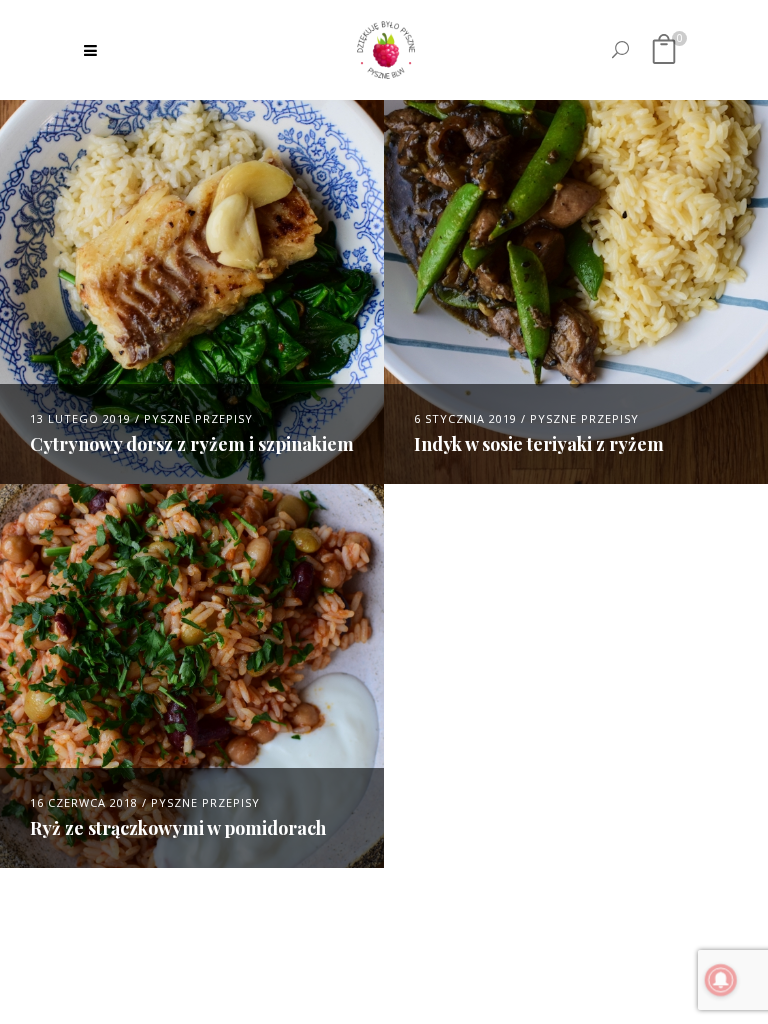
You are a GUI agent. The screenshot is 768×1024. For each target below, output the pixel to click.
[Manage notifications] (721, 980)
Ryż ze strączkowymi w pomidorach (178, 828)
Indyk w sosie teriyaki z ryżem (539, 444)
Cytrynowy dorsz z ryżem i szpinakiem (192, 444)
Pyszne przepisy (198, 418)
